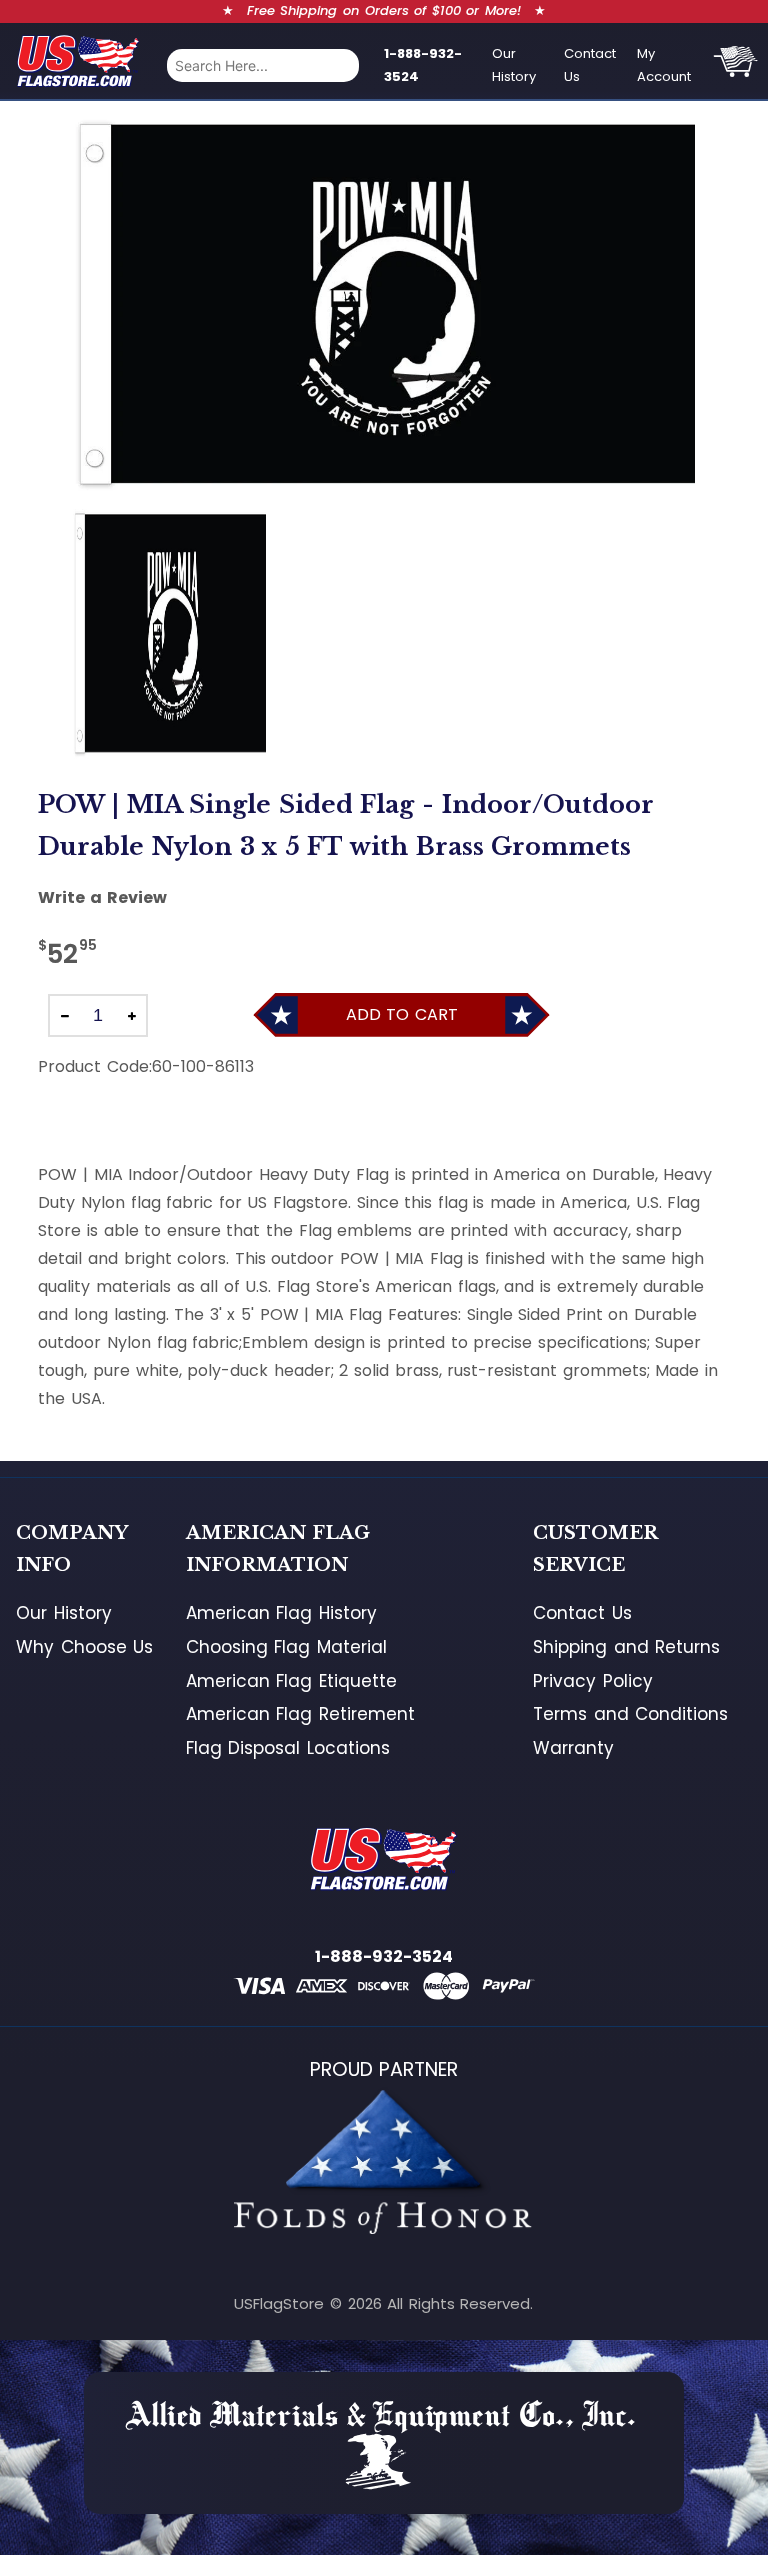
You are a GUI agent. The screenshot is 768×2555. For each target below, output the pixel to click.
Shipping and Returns (626, 1647)
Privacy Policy (593, 1681)
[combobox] (263, 65)
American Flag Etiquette (291, 1681)
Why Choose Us (84, 1647)
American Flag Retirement (300, 1714)
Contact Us (590, 65)
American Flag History (281, 1613)
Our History (514, 65)
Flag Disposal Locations (288, 1748)
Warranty (573, 1748)
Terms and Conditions (630, 1714)
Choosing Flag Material (286, 1647)
